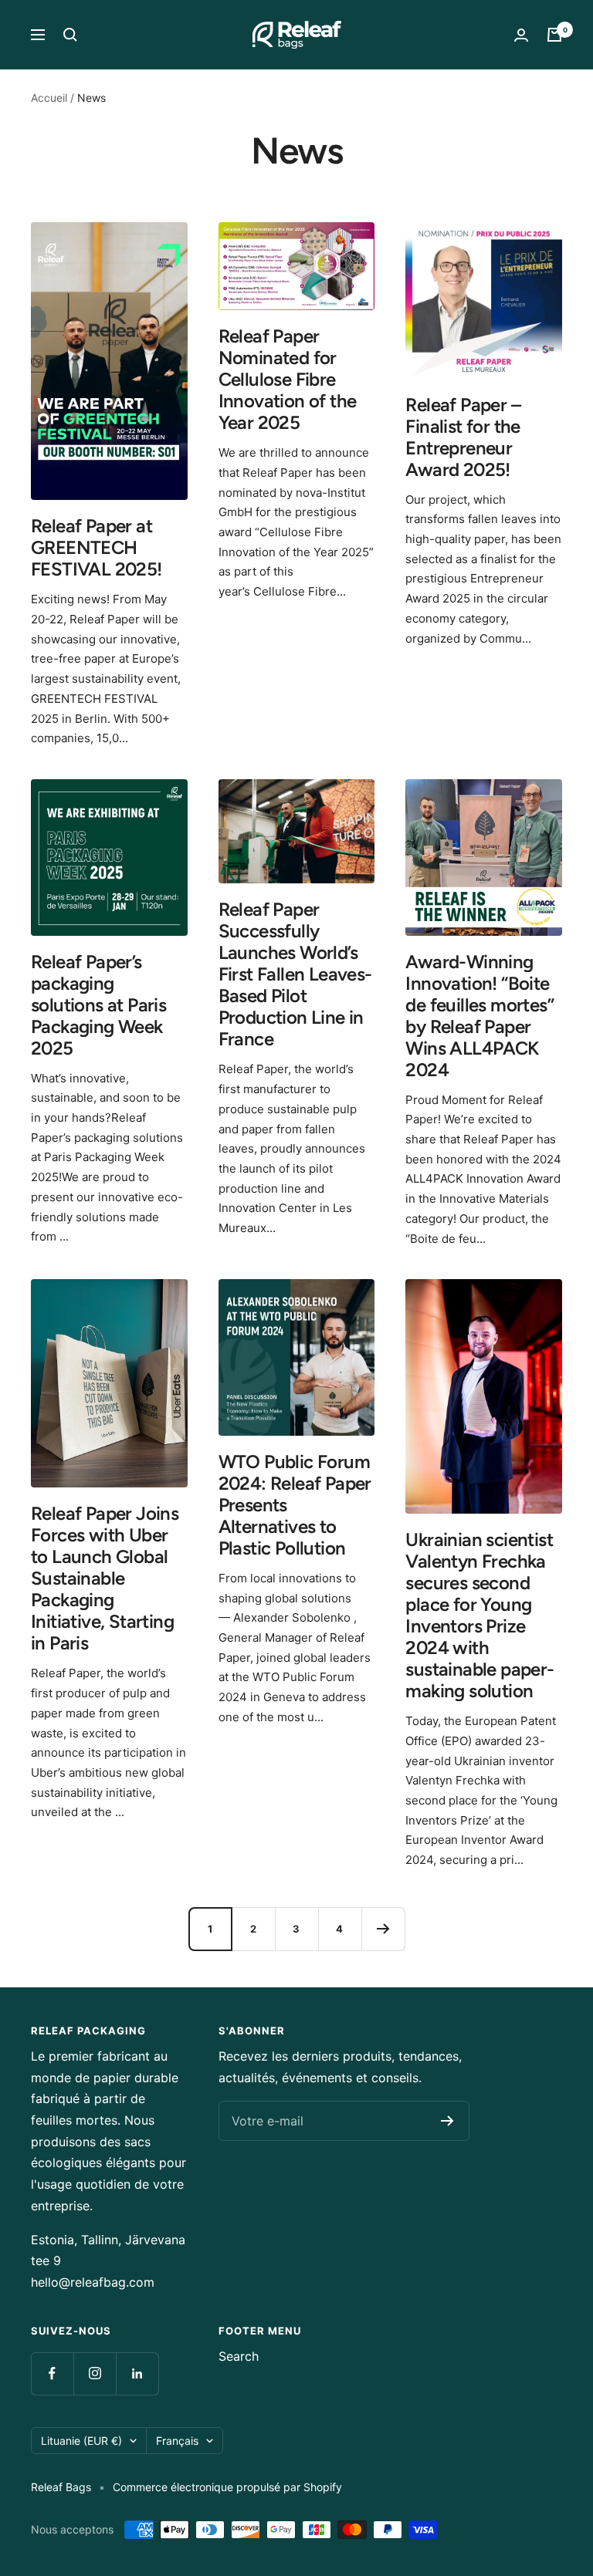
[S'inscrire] (447, 2121)
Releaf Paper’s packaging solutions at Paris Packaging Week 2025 (98, 1005)
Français (177, 2441)
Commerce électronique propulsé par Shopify (227, 2487)
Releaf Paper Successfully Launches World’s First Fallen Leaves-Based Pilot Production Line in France (295, 974)
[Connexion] (521, 35)
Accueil (49, 98)
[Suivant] (383, 1929)
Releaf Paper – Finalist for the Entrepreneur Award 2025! (463, 437)
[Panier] (554, 35)
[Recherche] (70, 35)
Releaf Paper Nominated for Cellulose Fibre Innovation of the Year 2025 (288, 379)
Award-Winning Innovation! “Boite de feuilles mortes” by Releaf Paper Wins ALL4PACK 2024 (479, 1016)
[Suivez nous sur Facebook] (52, 2373)
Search (239, 2356)
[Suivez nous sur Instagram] (95, 2373)
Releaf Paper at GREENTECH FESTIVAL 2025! (97, 547)
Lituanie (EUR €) (81, 2441)
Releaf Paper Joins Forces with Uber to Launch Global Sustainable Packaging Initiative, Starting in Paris (105, 1578)
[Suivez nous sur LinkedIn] (137, 2373)
